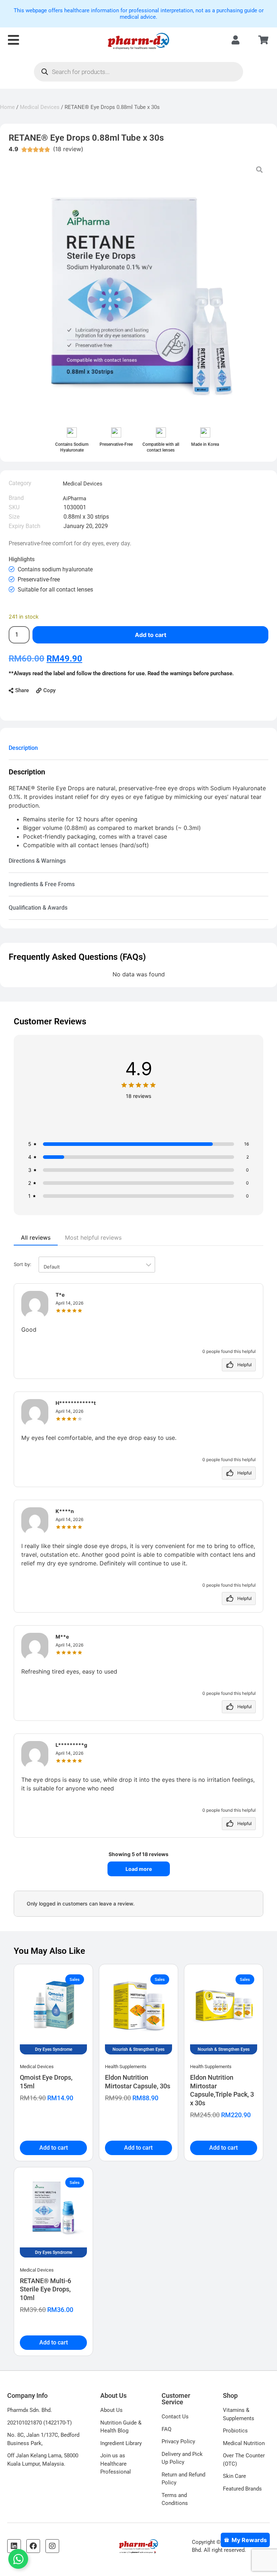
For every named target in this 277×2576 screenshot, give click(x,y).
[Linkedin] (14, 2546)
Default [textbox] (52, 1267)
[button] (19, 691)
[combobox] (97, 1265)
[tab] (138, 748)
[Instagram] (52, 2546)
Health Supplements (126, 2067)
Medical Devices (40, 107)
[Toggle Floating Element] (18, 2559)
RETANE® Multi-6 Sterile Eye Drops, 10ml (45, 2289)
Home (7, 107)
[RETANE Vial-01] (138, 290)
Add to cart (151, 635)
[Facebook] (33, 2546)
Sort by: (37, 1265)
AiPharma (74, 498)
